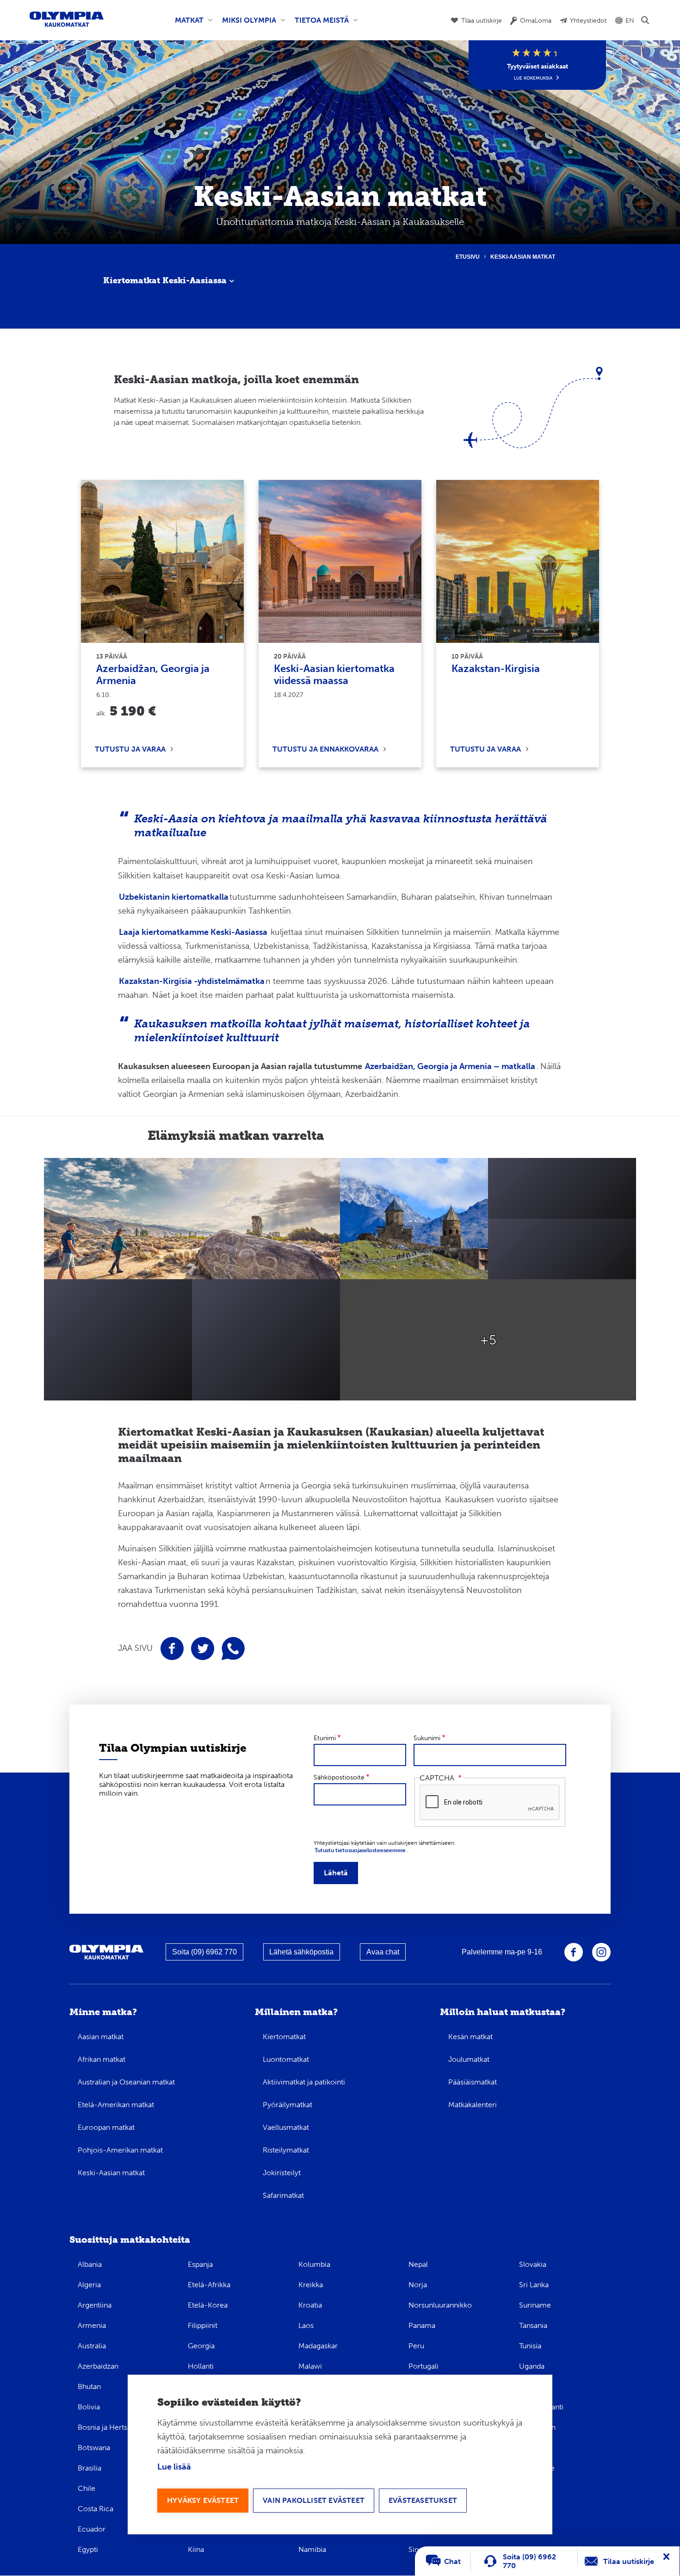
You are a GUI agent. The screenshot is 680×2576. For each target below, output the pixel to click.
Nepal (418, 2264)
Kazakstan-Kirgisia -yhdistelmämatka (192, 981)
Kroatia (310, 2305)
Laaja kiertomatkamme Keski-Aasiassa (193, 932)
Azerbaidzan (98, 2366)
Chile (87, 2488)
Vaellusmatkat (286, 2127)
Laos (306, 2325)
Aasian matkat (101, 2037)
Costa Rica (96, 2509)
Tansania (533, 2325)
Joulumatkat (469, 2059)
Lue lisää (174, 2467)
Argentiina (95, 2305)
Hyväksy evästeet (203, 2500)
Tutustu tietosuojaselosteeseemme (360, 1850)
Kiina (196, 2549)
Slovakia (533, 2264)
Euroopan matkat (106, 2127)
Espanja (200, 2264)
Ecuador (92, 2529)
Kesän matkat (470, 2037)
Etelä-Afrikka (209, 2285)
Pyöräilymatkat (287, 2105)
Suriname (535, 2305)
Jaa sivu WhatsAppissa (233, 1649)
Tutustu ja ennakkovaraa (325, 749)
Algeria (89, 2285)
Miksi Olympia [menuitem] (247, 24)
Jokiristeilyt (282, 2173)
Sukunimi (427, 1738)
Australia (92, 2346)
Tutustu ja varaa (130, 749)
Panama (422, 2325)
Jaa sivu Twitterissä (203, 1649)
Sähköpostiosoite (339, 1777)
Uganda (532, 2366)
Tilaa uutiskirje (482, 21)
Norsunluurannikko (440, 2305)
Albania (90, 2264)
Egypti (88, 2549)
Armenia (92, 2325)
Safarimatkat (283, 2195)
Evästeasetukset (423, 2500)
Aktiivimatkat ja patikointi (304, 2082)
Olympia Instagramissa (601, 1952)
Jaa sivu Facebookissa (172, 1649)
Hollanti (201, 2366)
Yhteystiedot (588, 21)
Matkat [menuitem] (187, 24)
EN (630, 21)
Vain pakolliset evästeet (314, 2500)
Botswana (94, 2448)
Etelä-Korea (208, 2305)
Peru (416, 2346)
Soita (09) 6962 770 (204, 1952)
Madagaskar (318, 2346)
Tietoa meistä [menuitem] (320, 24)
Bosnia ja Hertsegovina (116, 2427)
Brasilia (90, 2468)
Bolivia (89, 2407)
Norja (418, 2285)
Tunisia (530, 2346)
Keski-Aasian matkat (111, 2173)
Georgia (201, 2346)
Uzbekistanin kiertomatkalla (174, 897)
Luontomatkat (286, 2059)
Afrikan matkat (102, 2059)
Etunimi (325, 1738)
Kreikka (311, 2285)
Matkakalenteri (473, 2105)
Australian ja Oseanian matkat (126, 2082)
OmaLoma (536, 21)
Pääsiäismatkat (473, 2082)
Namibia (312, 2549)
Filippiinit (203, 2325)
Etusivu (468, 257)
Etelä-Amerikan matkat (116, 2105)
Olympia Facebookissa (574, 1952)
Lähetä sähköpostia (301, 1952)
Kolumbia (314, 2264)
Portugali (423, 2366)
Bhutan (89, 2386)
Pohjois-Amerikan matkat (120, 2150)
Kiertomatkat (284, 2037)
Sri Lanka (534, 2285)
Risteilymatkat (286, 2150)
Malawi (310, 2366)
